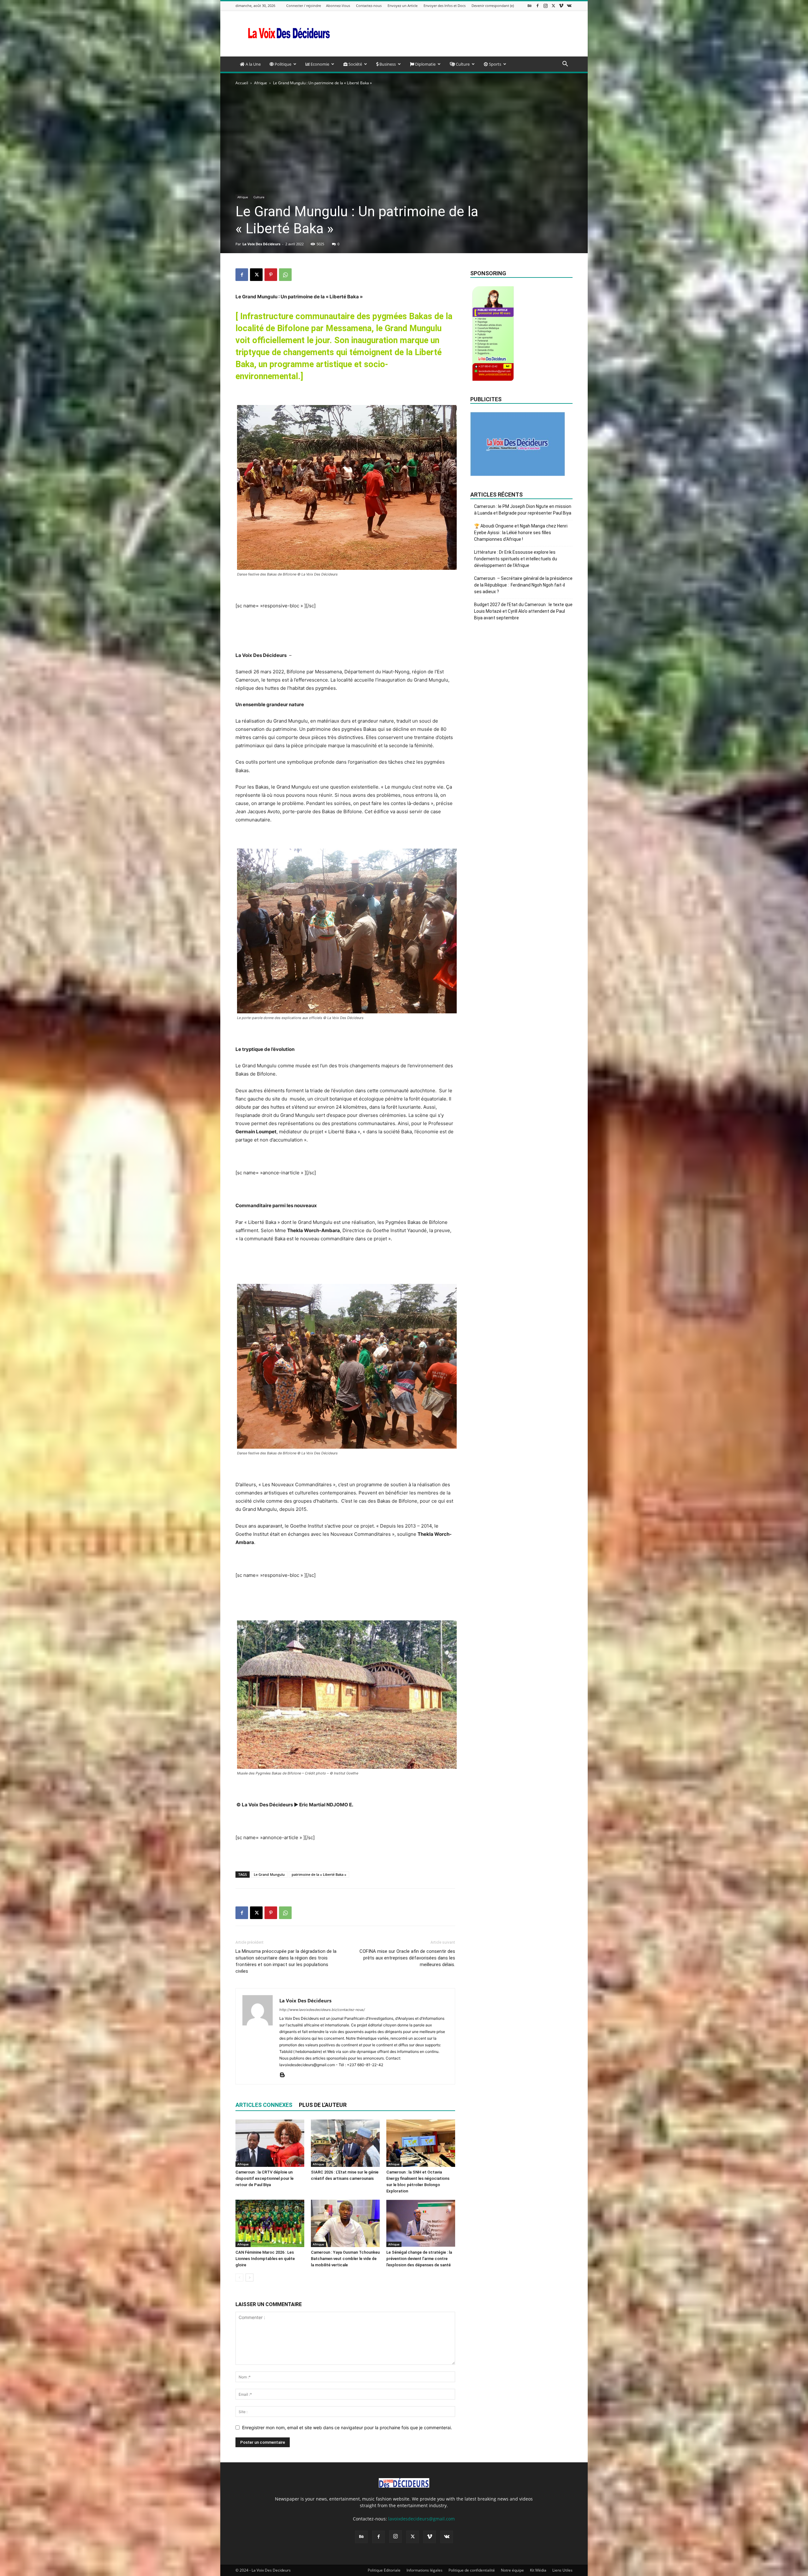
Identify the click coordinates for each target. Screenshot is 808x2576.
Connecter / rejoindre (304, 6)
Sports (495, 64)
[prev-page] (239, 2278)
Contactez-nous (369, 6)
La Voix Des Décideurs (261, 244)
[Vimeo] (561, 6)
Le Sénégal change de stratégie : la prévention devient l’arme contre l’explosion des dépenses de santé (419, 2259)
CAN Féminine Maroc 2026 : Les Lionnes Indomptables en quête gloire (265, 2259)
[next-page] (250, 2278)
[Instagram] (545, 6)
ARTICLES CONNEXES (264, 2105)
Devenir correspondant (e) (493, 6)
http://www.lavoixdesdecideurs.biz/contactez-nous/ (322, 2010)
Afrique (261, 83)
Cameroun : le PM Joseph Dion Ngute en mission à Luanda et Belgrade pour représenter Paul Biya (523, 510)
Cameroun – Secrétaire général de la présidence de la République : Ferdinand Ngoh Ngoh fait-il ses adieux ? (523, 585)
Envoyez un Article (403, 6)
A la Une (253, 64)
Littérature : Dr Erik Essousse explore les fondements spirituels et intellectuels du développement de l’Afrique (516, 559)
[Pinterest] (271, 275)
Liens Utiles (562, 2570)
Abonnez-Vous (338, 6)
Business (387, 64)
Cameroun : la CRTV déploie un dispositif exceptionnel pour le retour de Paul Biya (264, 2178)
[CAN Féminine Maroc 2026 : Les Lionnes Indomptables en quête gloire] (270, 2223)
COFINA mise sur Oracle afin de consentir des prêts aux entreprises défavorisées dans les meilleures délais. (407, 1958)
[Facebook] (538, 6)
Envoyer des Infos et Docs (445, 6)
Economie (319, 64)
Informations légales (425, 2570)
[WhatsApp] (285, 275)
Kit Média (538, 2570)
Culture (462, 64)
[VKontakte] (569, 6)
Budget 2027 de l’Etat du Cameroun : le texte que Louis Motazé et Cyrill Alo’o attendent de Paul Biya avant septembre (523, 611)
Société (355, 64)
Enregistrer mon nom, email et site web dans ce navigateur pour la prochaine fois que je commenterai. (347, 2427)
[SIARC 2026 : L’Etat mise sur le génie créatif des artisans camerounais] (345, 2143)
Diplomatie (425, 64)
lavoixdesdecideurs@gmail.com (422, 2519)
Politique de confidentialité (472, 2570)
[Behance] (530, 6)
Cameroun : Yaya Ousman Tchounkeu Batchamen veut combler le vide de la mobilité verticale (345, 2259)
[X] (553, 6)
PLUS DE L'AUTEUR (323, 2105)
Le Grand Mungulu (269, 1874)
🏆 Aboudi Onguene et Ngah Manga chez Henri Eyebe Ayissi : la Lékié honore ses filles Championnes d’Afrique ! (521, 533)
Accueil (242, 83)
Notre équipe (512, 2570)
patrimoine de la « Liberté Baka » (319, 1874)
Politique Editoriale (384, 2570)
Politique (282, 64)
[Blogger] (285, 2075)
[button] (565, 65)
